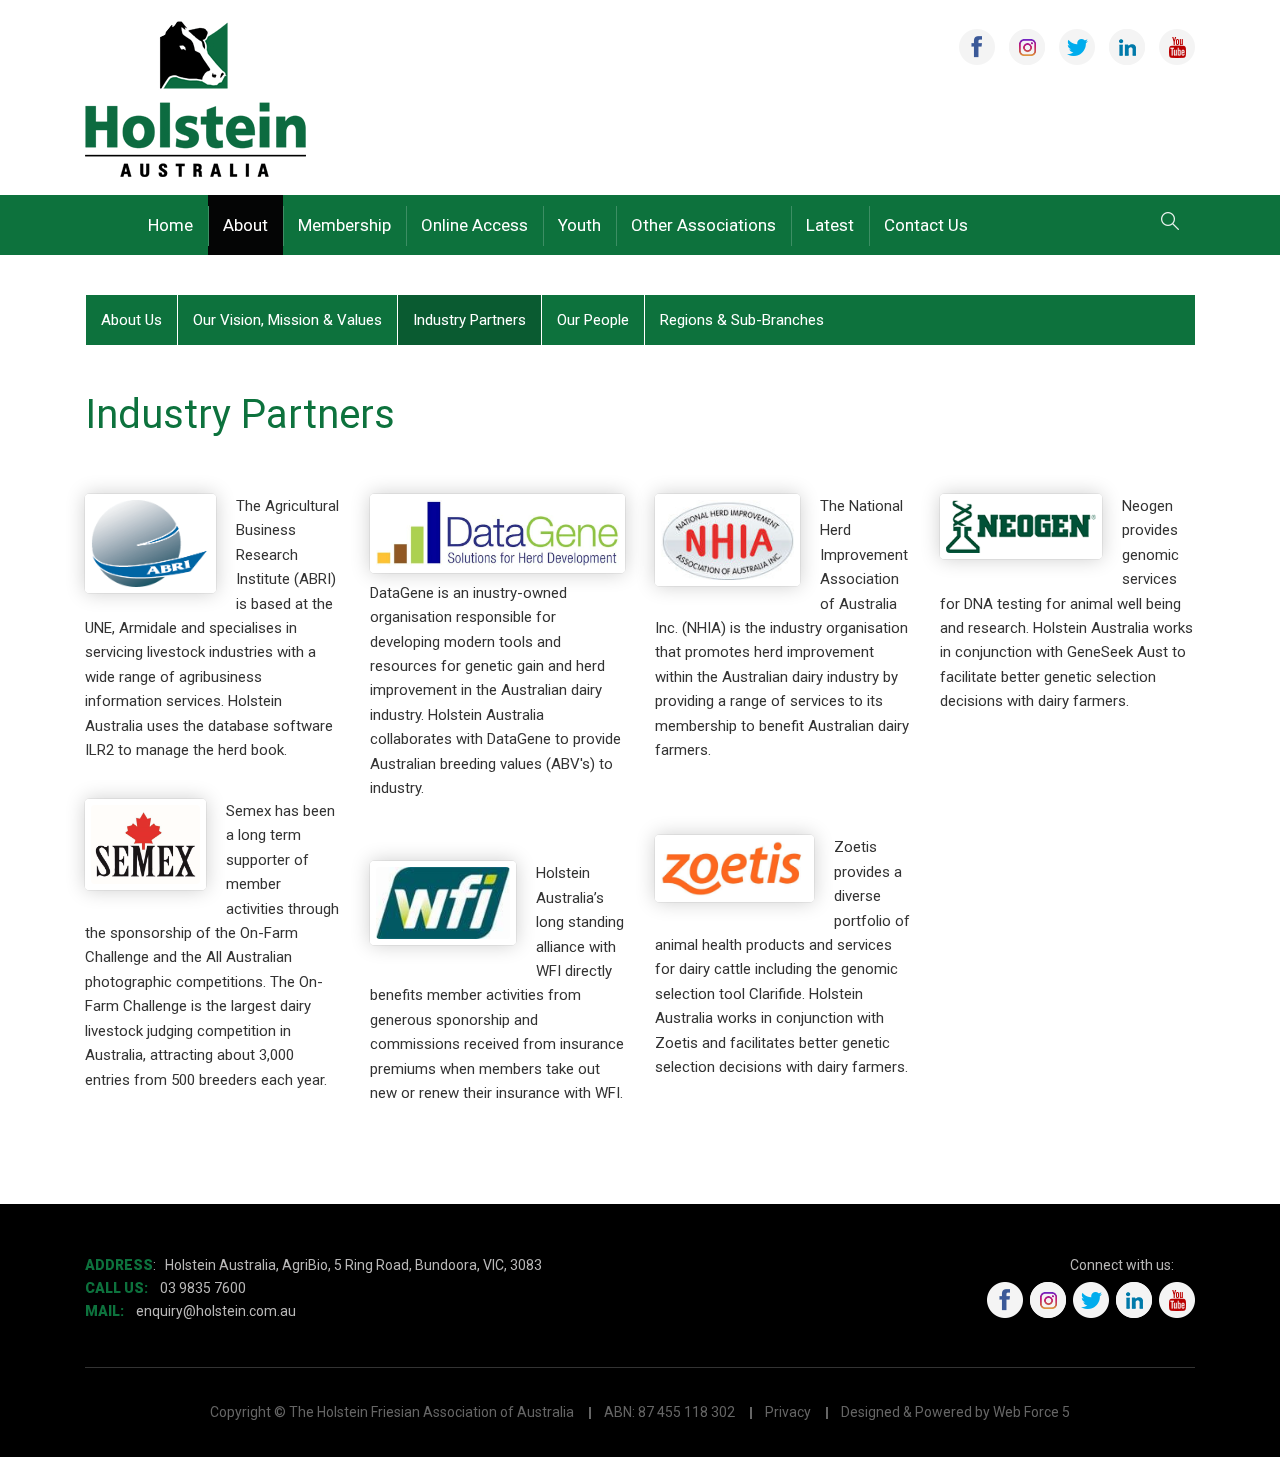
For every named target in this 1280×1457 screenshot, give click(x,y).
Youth (579, 225)
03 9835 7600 (203, 1288)
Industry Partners (469, 320)
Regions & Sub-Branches (742, 320)
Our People (593, 320)
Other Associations (703, 225)
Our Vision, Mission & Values (287, 320)
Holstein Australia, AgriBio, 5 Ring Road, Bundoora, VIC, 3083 (353, 1265)
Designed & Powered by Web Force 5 (955, 1412)
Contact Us (926, 225)
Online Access (474, 225)
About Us (131, 320)
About (245, 225)
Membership (344, 225)
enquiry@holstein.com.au (217, 1311)
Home (170, 225)
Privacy (788, 1412)
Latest (830, 225)
